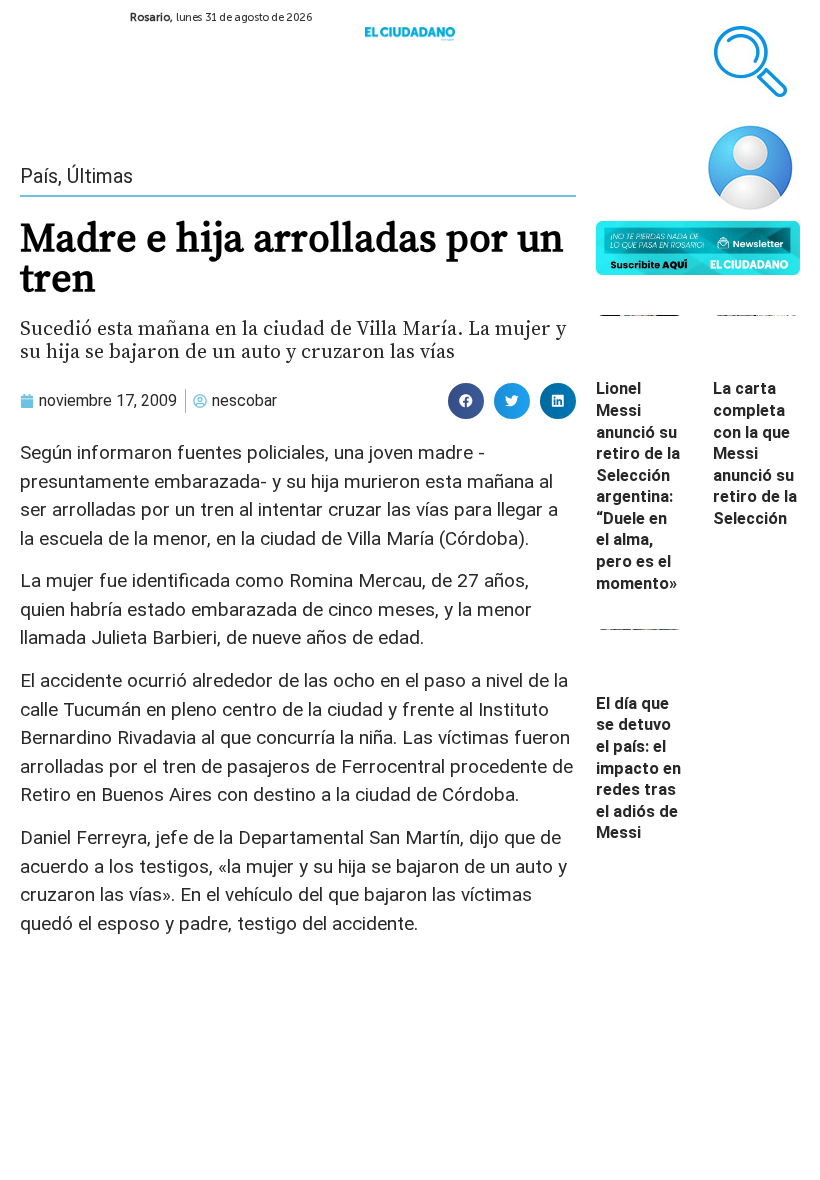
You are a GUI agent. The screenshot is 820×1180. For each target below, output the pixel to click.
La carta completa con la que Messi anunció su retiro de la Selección (755, 453)
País (39, 176)
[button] (466, 401)
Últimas (100, 176)
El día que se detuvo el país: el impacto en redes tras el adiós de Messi (638, 768)
